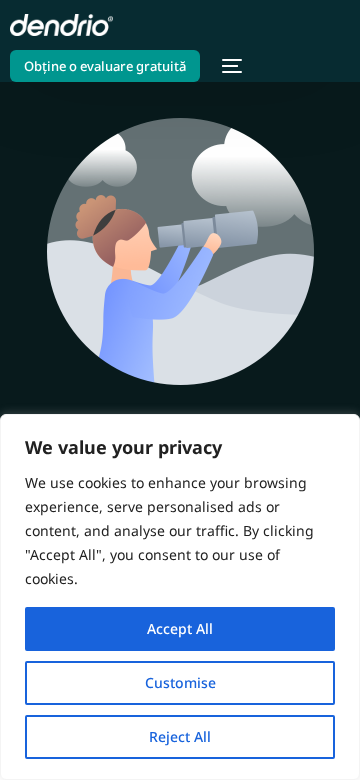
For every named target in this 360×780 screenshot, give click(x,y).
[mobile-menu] (231, 66)
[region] (180, 597)
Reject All (180, 736)
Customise (180, 682)
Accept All (180, 628)
